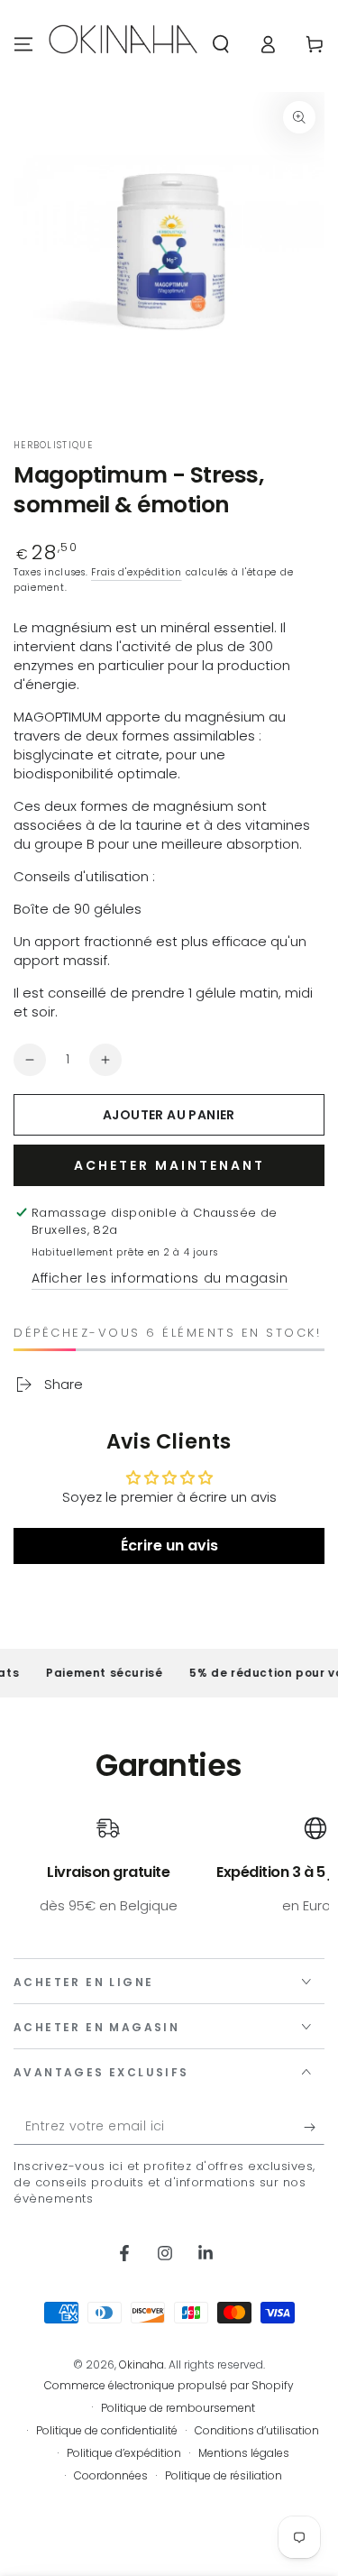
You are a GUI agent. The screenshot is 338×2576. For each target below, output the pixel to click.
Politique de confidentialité (107, 2431)
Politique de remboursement (178, 2408)
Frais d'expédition (137, 572)
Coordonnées (111, 2476)
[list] (169, 1875)
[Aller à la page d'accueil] (123, 44)
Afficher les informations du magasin (160, 1278)
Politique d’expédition (124, 2453)
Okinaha (142, 2364)
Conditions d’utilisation (257, 2431)
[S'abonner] (314, 2127)
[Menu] (23, 44)
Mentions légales (244, 2453)
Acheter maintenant (169, 1165)
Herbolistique (53, 446)
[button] (221, 44)
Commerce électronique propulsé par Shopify (169, 2386)
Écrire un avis (169, 1546)
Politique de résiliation (224, 2476)
